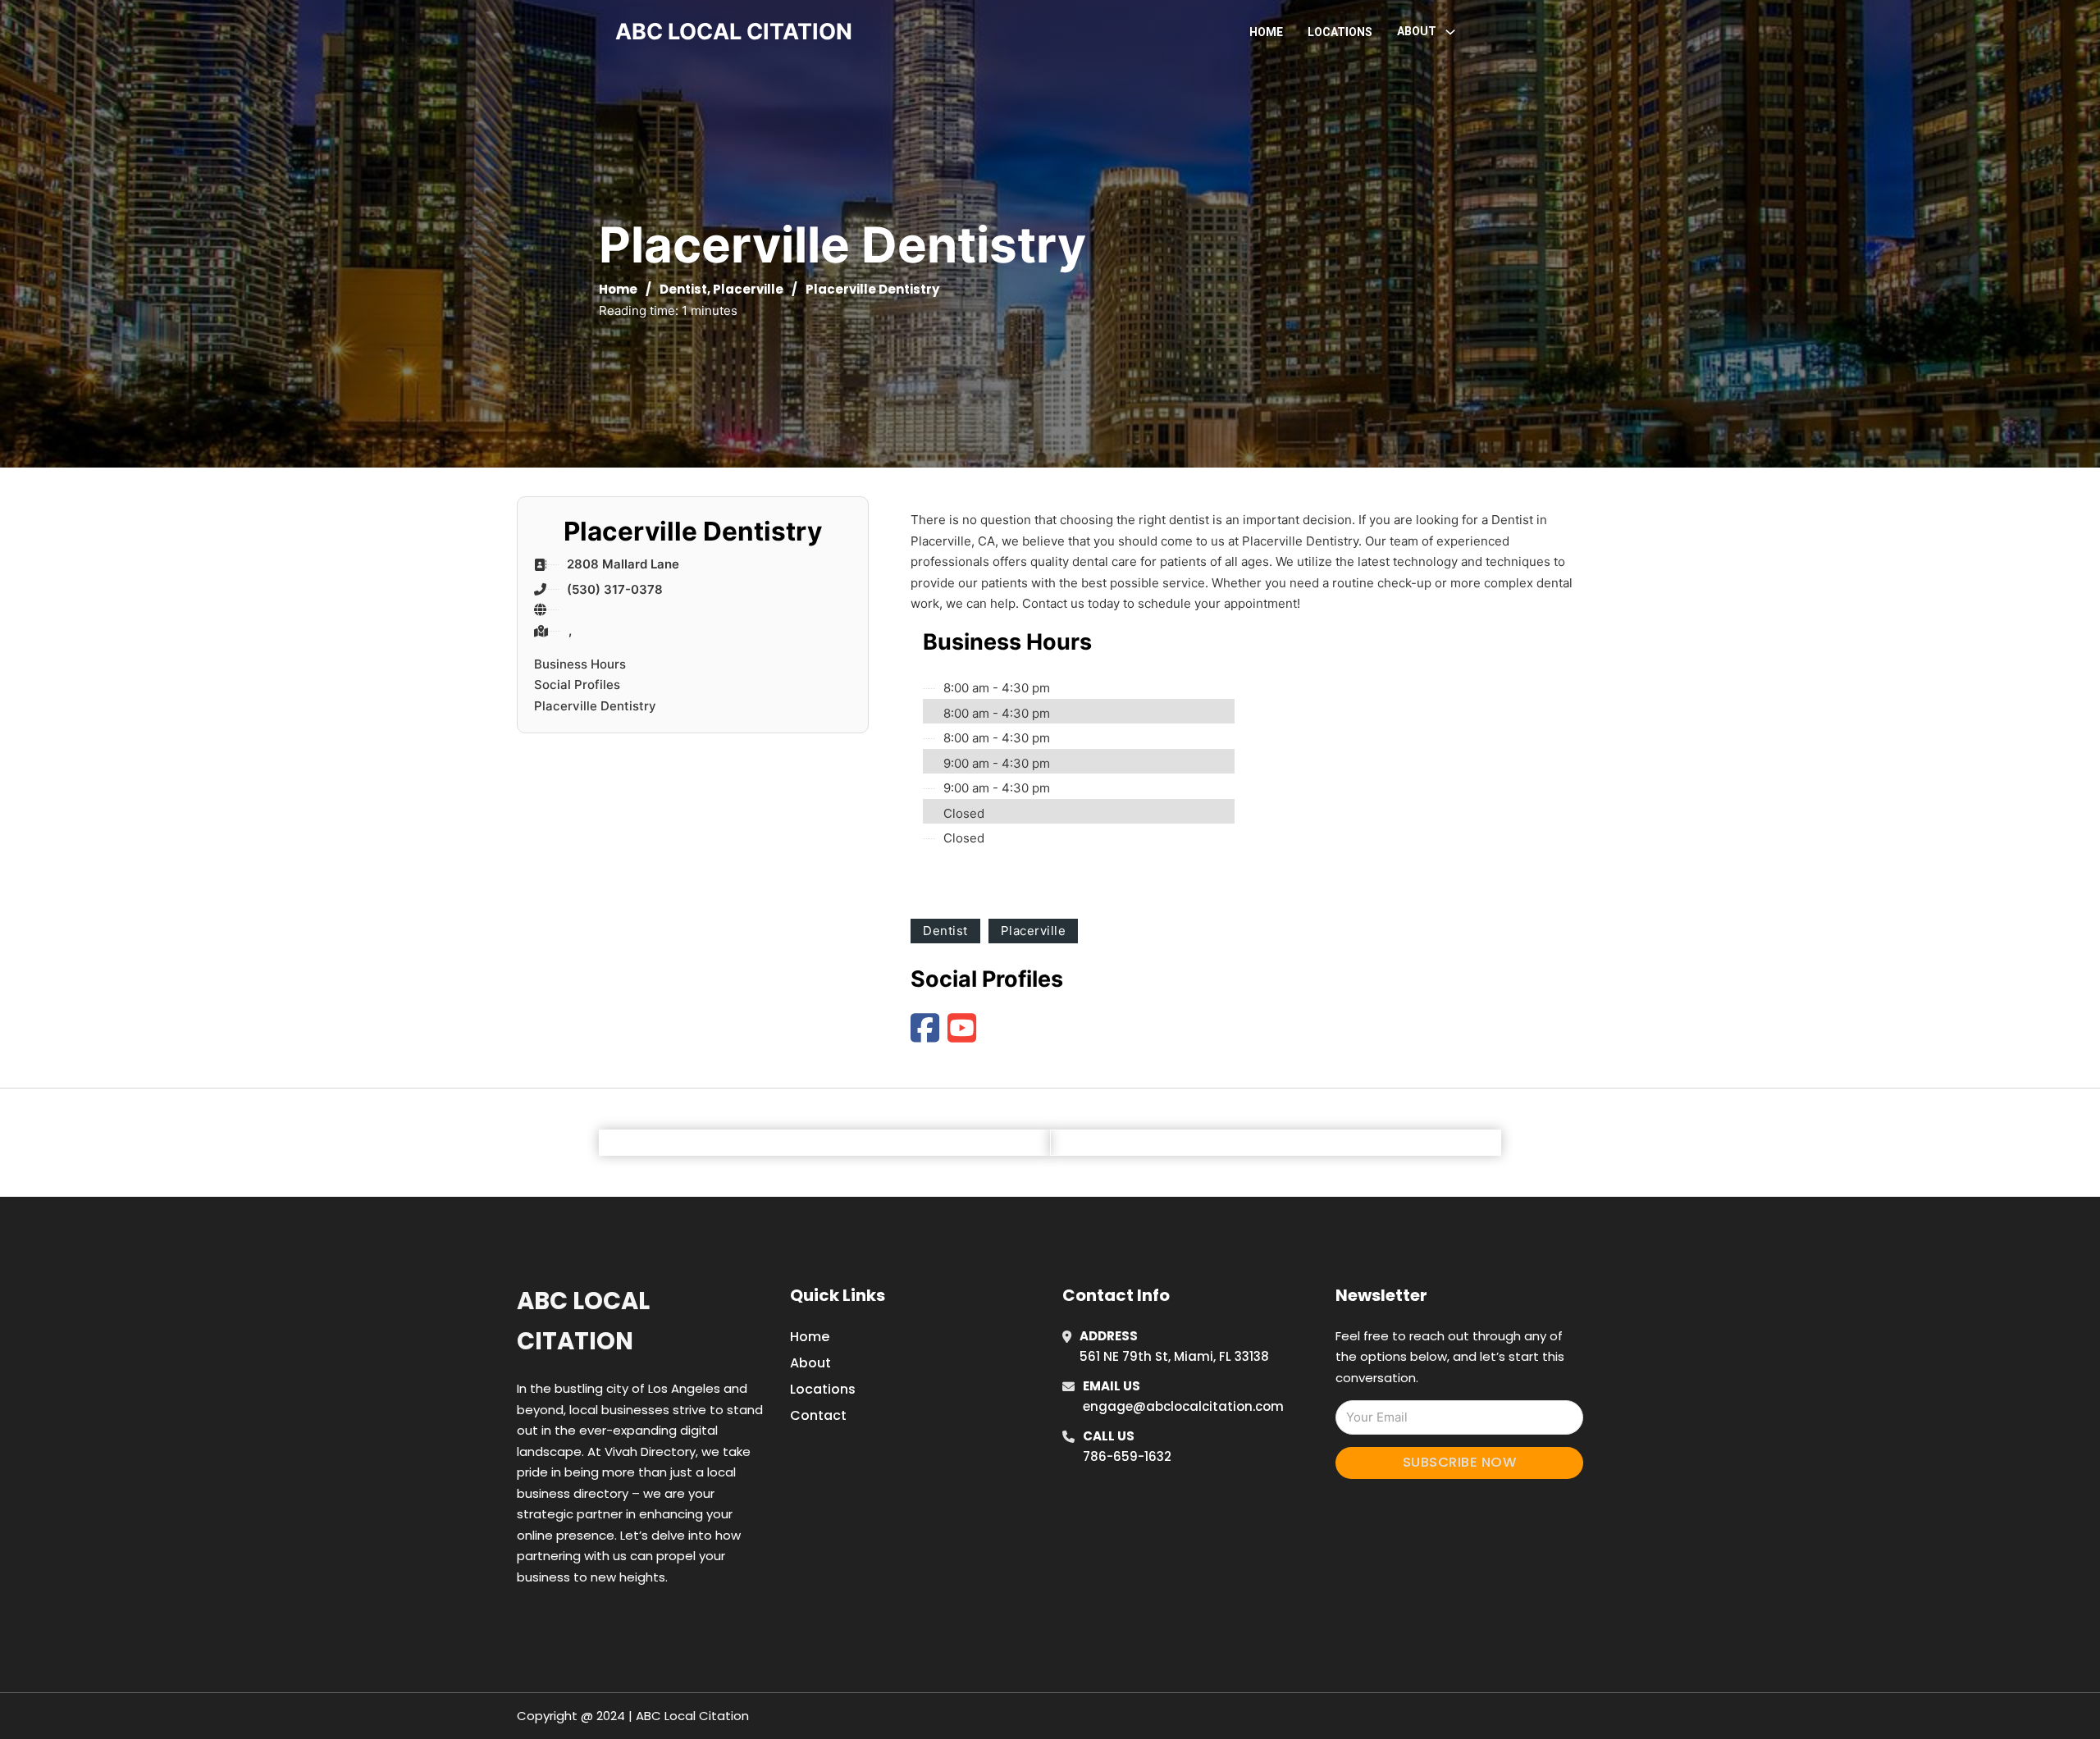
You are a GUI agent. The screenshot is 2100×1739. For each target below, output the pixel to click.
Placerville (748, 289)
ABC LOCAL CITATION (734, 32)
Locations (1340, 32)
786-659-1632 (1127, 1456)
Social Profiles (577, 685)
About (810, 1363)
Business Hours (580, 664)
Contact (818, 1415)
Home (1266, 32)
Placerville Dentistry (595, 706)
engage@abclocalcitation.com (1183, 1406)
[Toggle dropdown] (1450, 32)
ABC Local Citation (583, 1321)
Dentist (683, 289)
